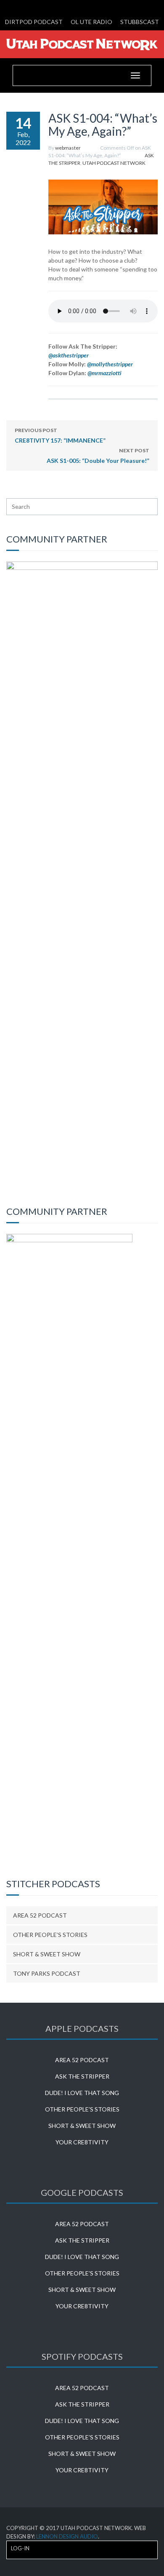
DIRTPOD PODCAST (34, 22)
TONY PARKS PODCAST (47, 1973)
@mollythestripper (110, 364)
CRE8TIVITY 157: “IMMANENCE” (60, 435)
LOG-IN (20, 2548)
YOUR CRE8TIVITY (82, 2142)
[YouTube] (89, 7)
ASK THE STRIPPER (82, 2076)
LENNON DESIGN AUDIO (67, 2536)
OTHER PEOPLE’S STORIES (50, 1935)
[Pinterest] (102, 7)
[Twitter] (75, 7)
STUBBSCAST (140, 22)
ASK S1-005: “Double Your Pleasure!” (98, 456)
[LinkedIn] (62, 7)
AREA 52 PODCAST (40, 1915)
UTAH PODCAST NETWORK (114, 163)
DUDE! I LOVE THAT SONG (82, 2093)
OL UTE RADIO (91, 22)
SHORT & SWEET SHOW (47, 1954)
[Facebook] (49, 7)
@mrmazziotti (104, 373)
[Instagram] (115, 7)
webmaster (68, 148)
